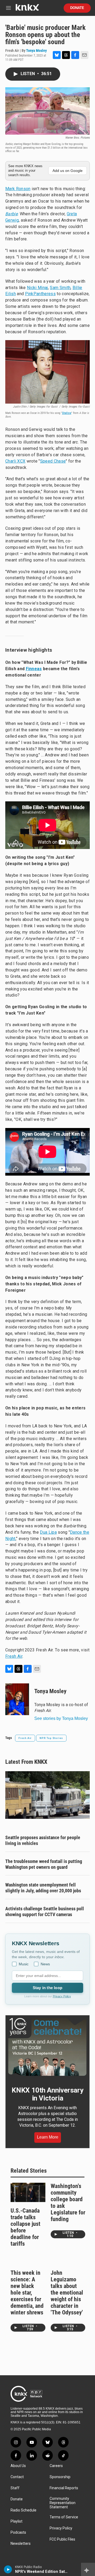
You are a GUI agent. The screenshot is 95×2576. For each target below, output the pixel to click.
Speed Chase (53, 461)
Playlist (16, 2521)
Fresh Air (14, 1656)
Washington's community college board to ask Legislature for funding (68, 2203)
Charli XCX (15, 461)
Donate (77, 8)
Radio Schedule (23, 2510)
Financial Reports (64, 2488)
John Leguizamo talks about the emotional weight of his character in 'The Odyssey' (67, 2293)
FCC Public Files (62, 2539)
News (45, 1964)
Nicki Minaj (37, 288)
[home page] (27, 9)
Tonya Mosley (36, 51)
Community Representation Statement (63, 2503)
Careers (56, 2466)
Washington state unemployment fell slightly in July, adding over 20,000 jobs (43, 1888)
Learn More (48, 2137)
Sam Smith (60, 288)
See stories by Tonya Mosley (61, 1718)
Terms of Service (64, 2517)
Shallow (67, 413)
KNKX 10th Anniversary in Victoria (47, 2094)
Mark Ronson (18, 189)
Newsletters (21, 2544)
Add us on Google (68, 171)
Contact (17, 2477)
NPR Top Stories (51, 1738)
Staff (15, 2488)
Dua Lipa (48, 1532)
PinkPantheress (40, 294)
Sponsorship (60, 2477)
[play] (8, 2569)
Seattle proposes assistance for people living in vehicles (43, 1840)
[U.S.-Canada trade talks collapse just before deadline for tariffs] (28, 2192)
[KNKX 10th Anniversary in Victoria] (47, 2047)
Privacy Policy (62, 1996)
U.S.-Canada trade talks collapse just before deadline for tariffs (25, 2227)
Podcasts (18, 2532)
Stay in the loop (47, 1988)
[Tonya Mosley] (17, 1699)
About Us (18, 2466)
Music (24, 1964)
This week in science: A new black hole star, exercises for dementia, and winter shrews (27, 2293)
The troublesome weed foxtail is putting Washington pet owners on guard (44, 1864)
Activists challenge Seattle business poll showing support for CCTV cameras (45, 1912)
